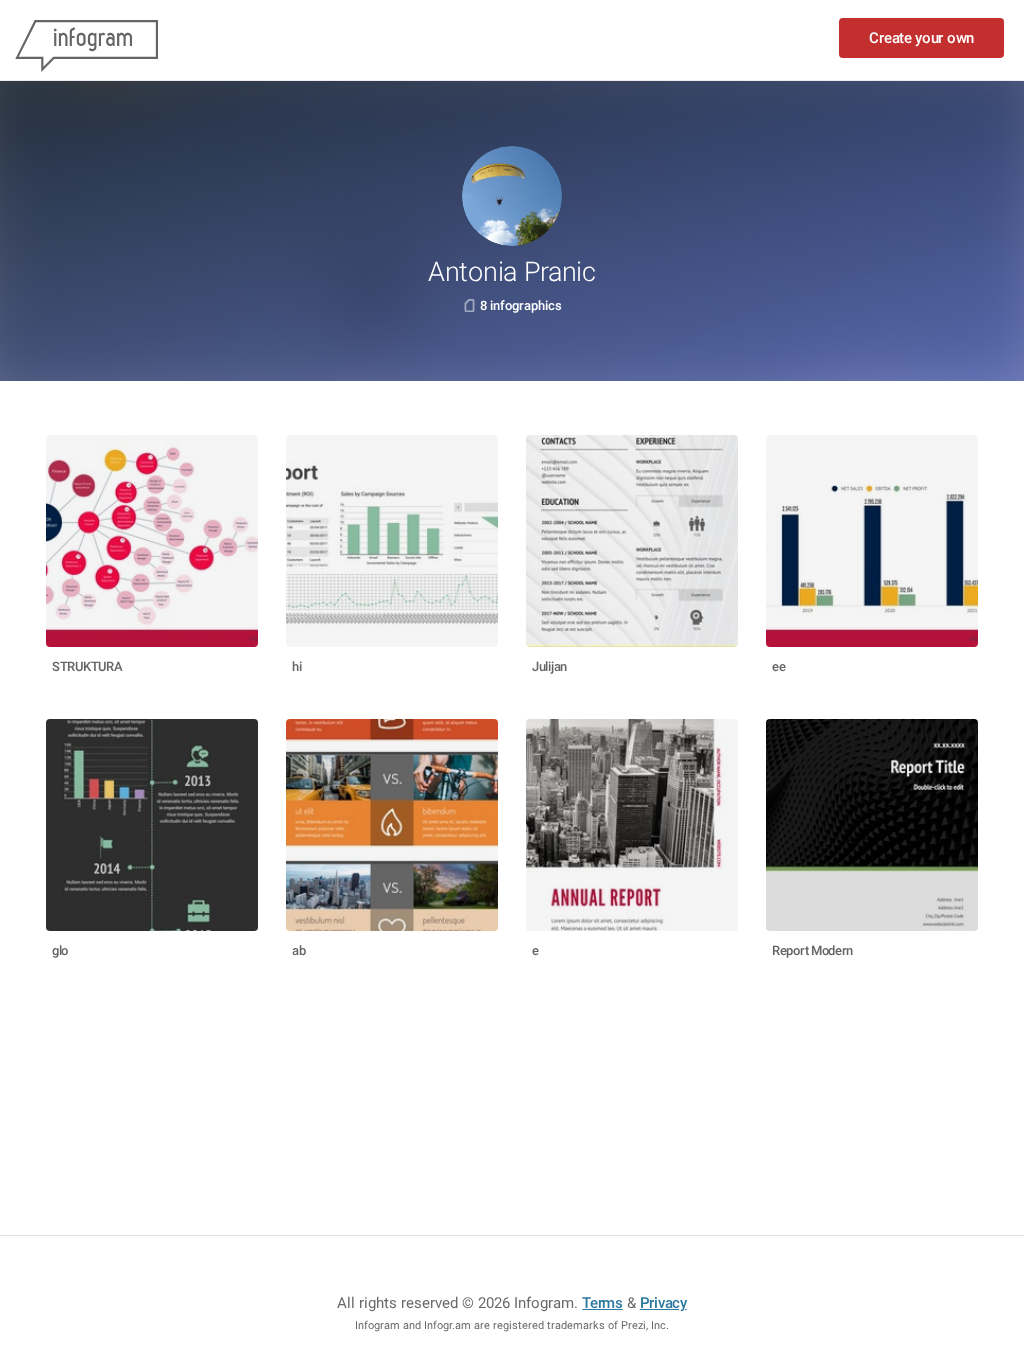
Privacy (663, 1303)
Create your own (921, 38)
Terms (602, 1303)
